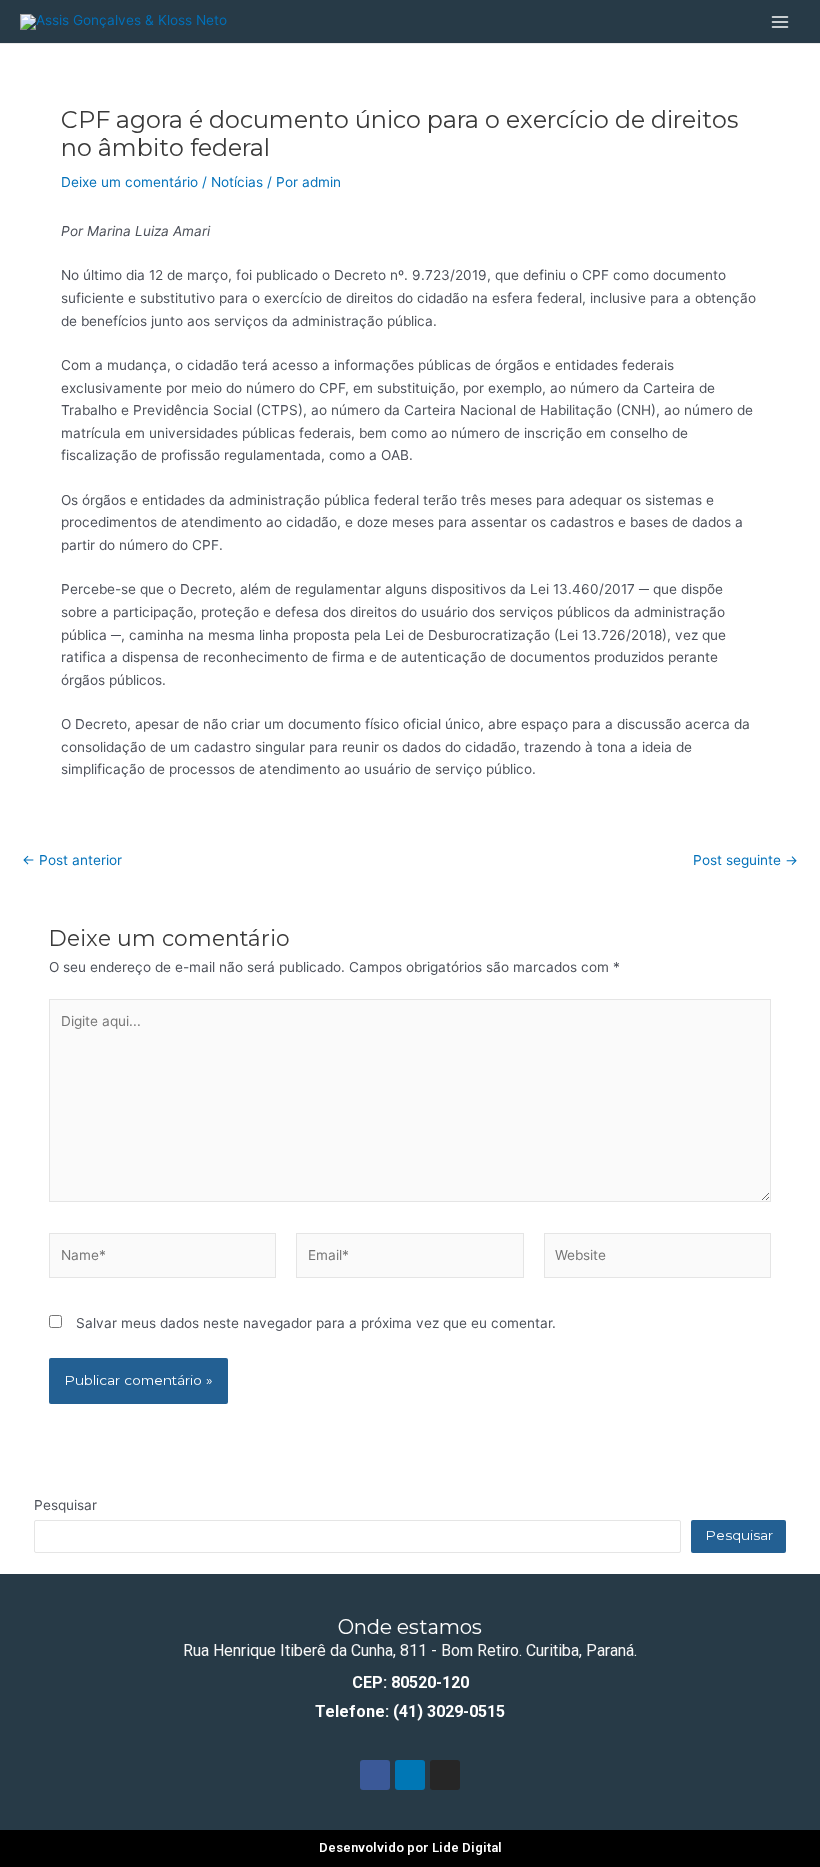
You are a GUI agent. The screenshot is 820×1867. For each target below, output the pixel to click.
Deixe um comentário (129, 182)
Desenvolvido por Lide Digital (410, 1847)
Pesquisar (65, 1505)
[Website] (657, 1259)
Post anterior (72, 861)
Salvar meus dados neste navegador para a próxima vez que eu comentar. (316, 1323)
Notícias (237, 182)
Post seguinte (745, 861)
